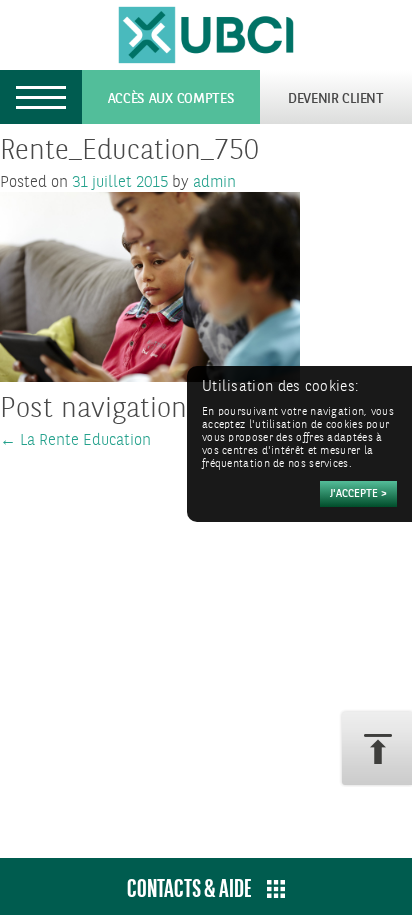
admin (214, 182)
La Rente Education (75, 440)
